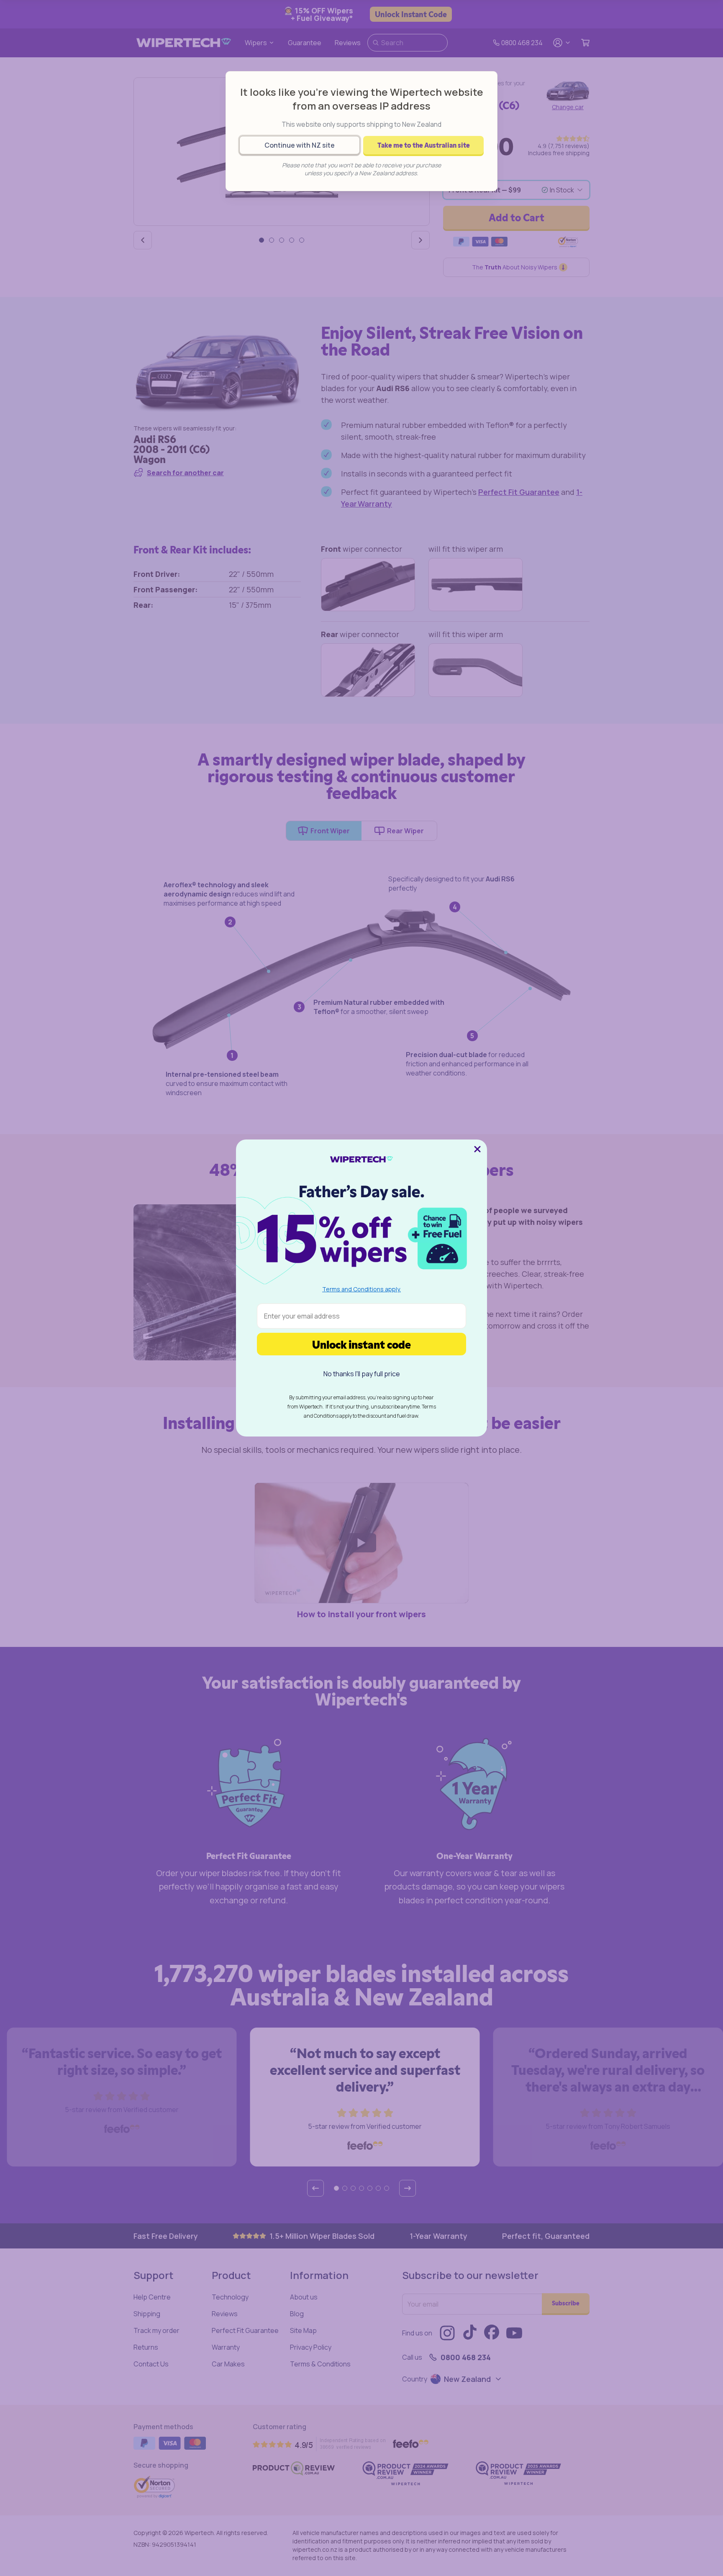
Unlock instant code (361, 1344)
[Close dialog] (477, 1149)
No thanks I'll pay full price (362, 1374)
